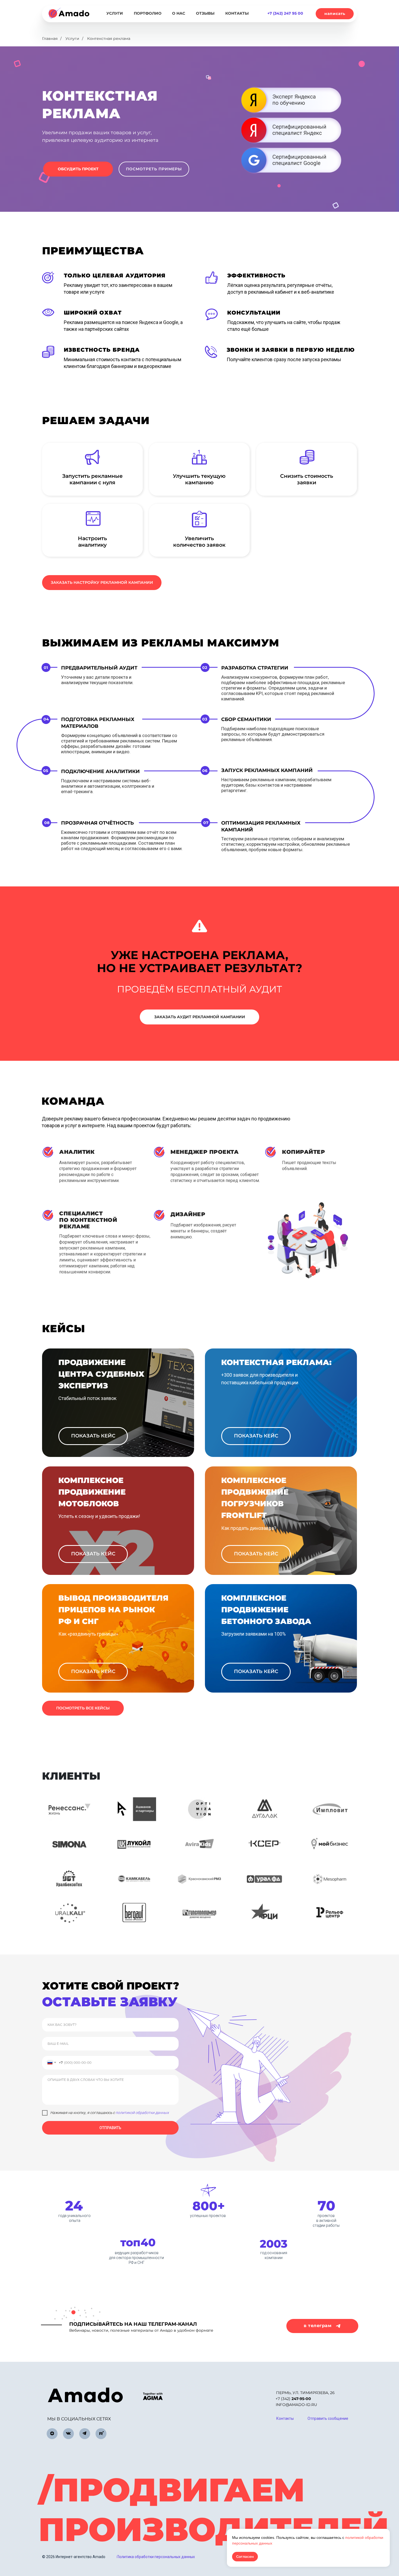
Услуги (72, 39)
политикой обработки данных (142, 2113)
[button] (335, 14)
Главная (50, 39)
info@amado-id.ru (296, 2405)
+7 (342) (293, 2399)
